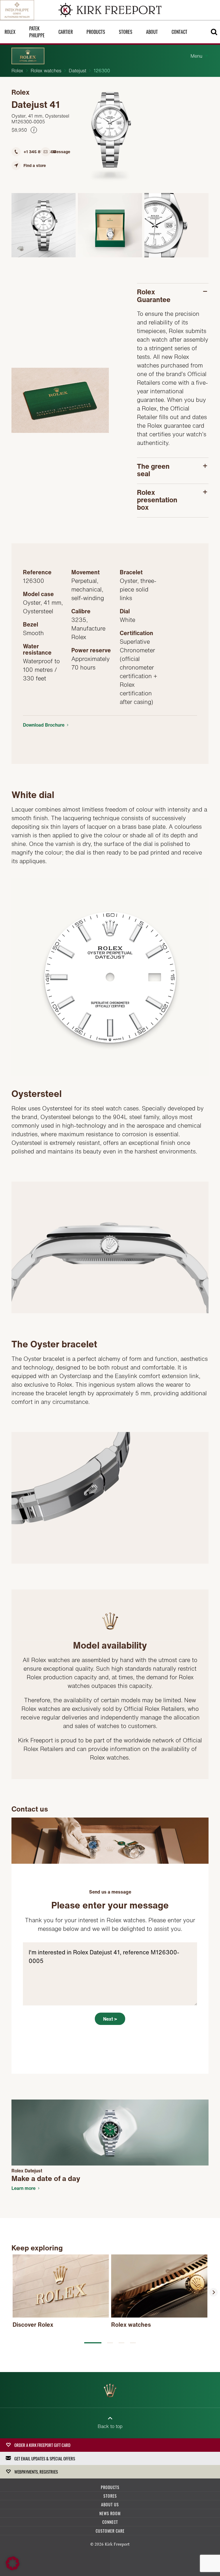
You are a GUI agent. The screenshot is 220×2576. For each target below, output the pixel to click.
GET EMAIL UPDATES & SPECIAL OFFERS (45, 2458)
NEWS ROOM (110, 2513)
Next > (110, 2019)
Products (96, 32)
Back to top (110, 2426)
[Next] (213, 2292)
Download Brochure (44, 725)
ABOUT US (110, 2504)
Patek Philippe (37, 32)
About (152, 32)
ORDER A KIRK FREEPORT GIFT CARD (42, 2445)
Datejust (77, 71)
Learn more (23, 2188)
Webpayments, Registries (36, 2472)
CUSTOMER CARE (110, 2531)
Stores (126, 32)
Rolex (17, 71)
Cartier (66, 32)
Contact (179, 32)
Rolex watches (46, 71)
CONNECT (110, 2522)
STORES (110, 2496)
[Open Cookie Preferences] (13, 2569)
